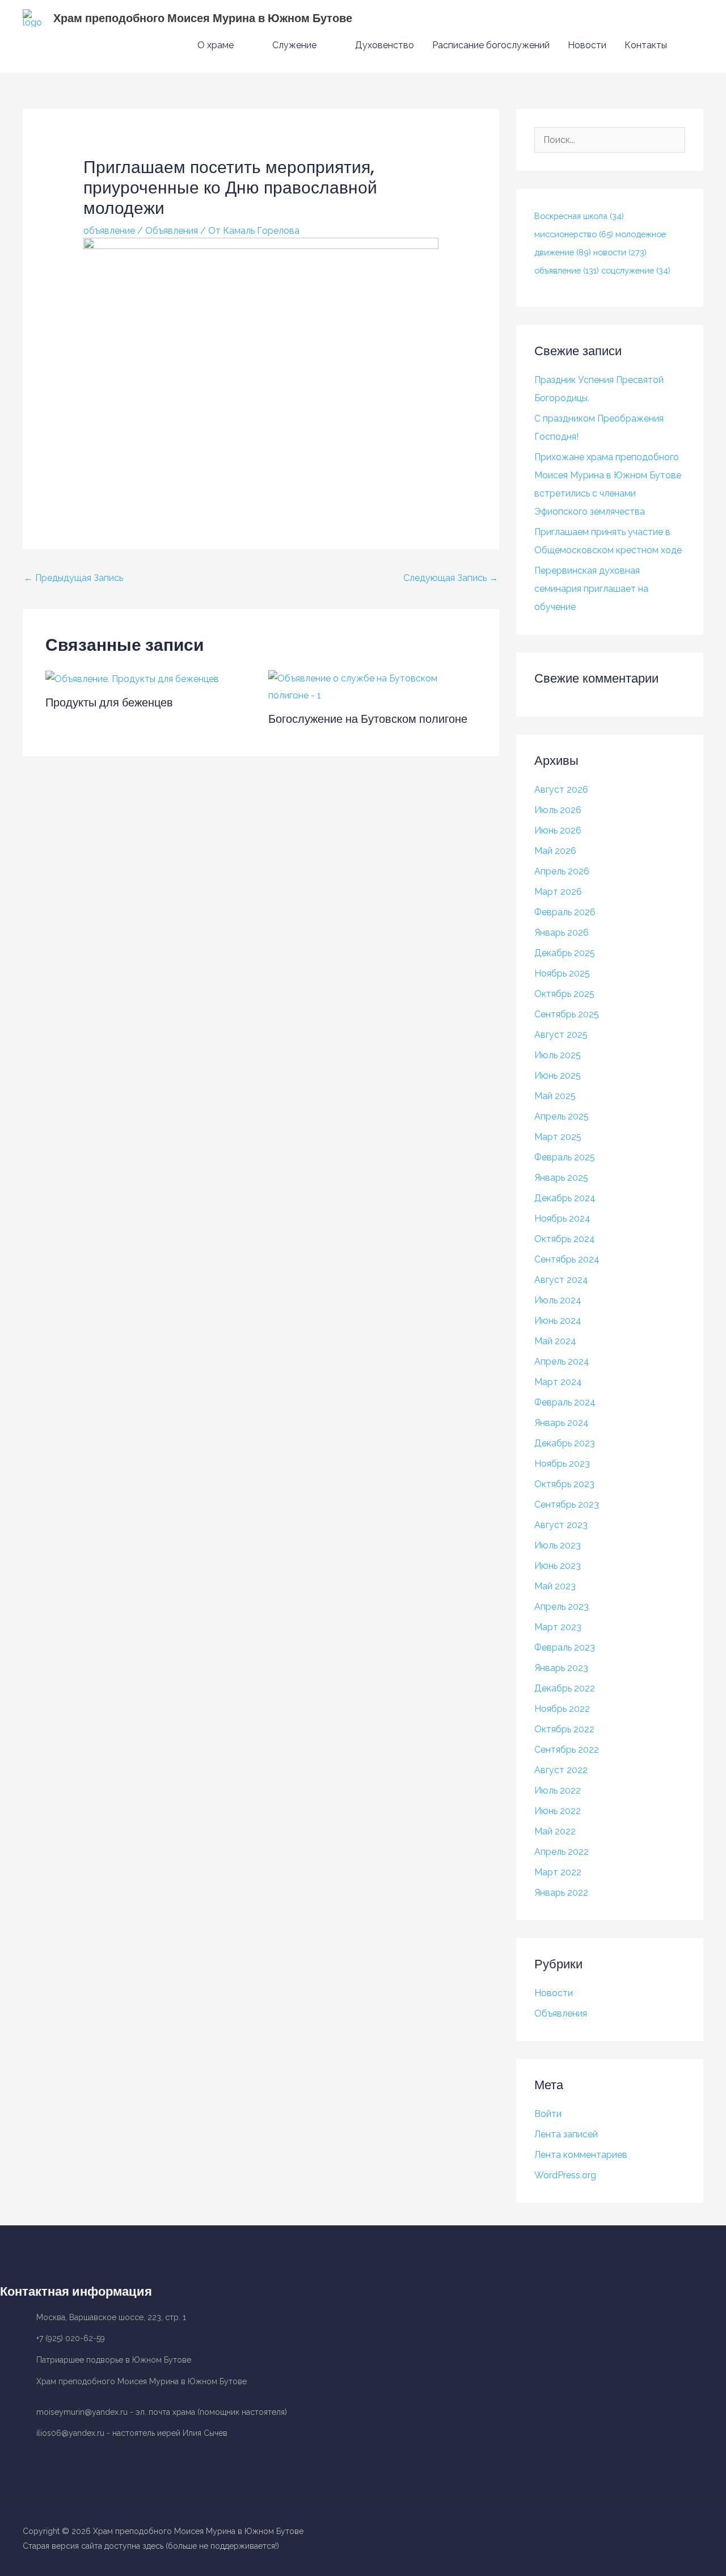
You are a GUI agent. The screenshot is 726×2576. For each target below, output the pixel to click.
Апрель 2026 (562, 871)
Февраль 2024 (565, 1402)
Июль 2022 (558, 1790)
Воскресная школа (579, 216)
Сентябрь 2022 (567, 1750)
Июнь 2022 (558, 1811)
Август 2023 (561, 1525)
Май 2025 (555, 1096)
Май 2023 (555, 1586)
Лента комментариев (581, 2155)
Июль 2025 (558, 1055)
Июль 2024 (558, 1300)
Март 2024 (558, 1382)
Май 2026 (555, 851)
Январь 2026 (562, 933)
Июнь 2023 (558, 1566)
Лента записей (566, 2134)
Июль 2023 (558, 1545)
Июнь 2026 (558, 830)
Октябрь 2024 (565, 1239)
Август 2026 (561, 790)
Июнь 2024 (558, 1321)
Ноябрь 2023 (562, 1464)
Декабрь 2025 (565, 953)
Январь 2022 (561, 1893)
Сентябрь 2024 (567, 1259)
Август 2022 (561, 1770)
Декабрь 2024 (565, 1198)
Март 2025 (558, 1137)
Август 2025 (561, 1035)
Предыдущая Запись (73, 578)
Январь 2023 (561, 1668)
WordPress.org (565, 2175)
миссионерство (574, 234)
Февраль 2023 (565, 1647)
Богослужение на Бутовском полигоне (368, 719)
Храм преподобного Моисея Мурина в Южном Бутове (203, 18)
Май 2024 (555, 1341)
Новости (554, 1993)
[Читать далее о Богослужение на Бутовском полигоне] (373, 686)
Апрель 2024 (562, 1361)
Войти (548, 2114)
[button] (690, 46)
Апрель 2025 (562, 1116)
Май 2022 (555, 1831)
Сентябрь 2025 (567, 1014)
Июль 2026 (558, 810)
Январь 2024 (562, 1423)
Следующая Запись (451, 578)
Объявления (172, 231)
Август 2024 (561, 1280)
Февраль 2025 (565, 1157)
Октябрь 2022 (564, 1729)
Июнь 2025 (558, 1076)
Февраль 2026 (565, 912)
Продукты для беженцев (109, 702)
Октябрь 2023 (564, 1484)
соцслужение (636, 270)
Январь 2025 (561, 1178)
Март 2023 (558, 1627)
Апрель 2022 (562, 1852)
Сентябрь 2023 (567, 1504)
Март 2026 (558, 892)
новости (620, 252)
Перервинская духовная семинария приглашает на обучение (591, 589)
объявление (109, 231)
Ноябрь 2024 (562, 1218)
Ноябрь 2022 (562, 1709)
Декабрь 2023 (565, 1443)
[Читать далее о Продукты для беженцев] (132, 678)
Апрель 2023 (562, 1607)
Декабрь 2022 (565, 1688)
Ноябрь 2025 (562, 973)
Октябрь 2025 (564, 994)
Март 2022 (558, 1872)
